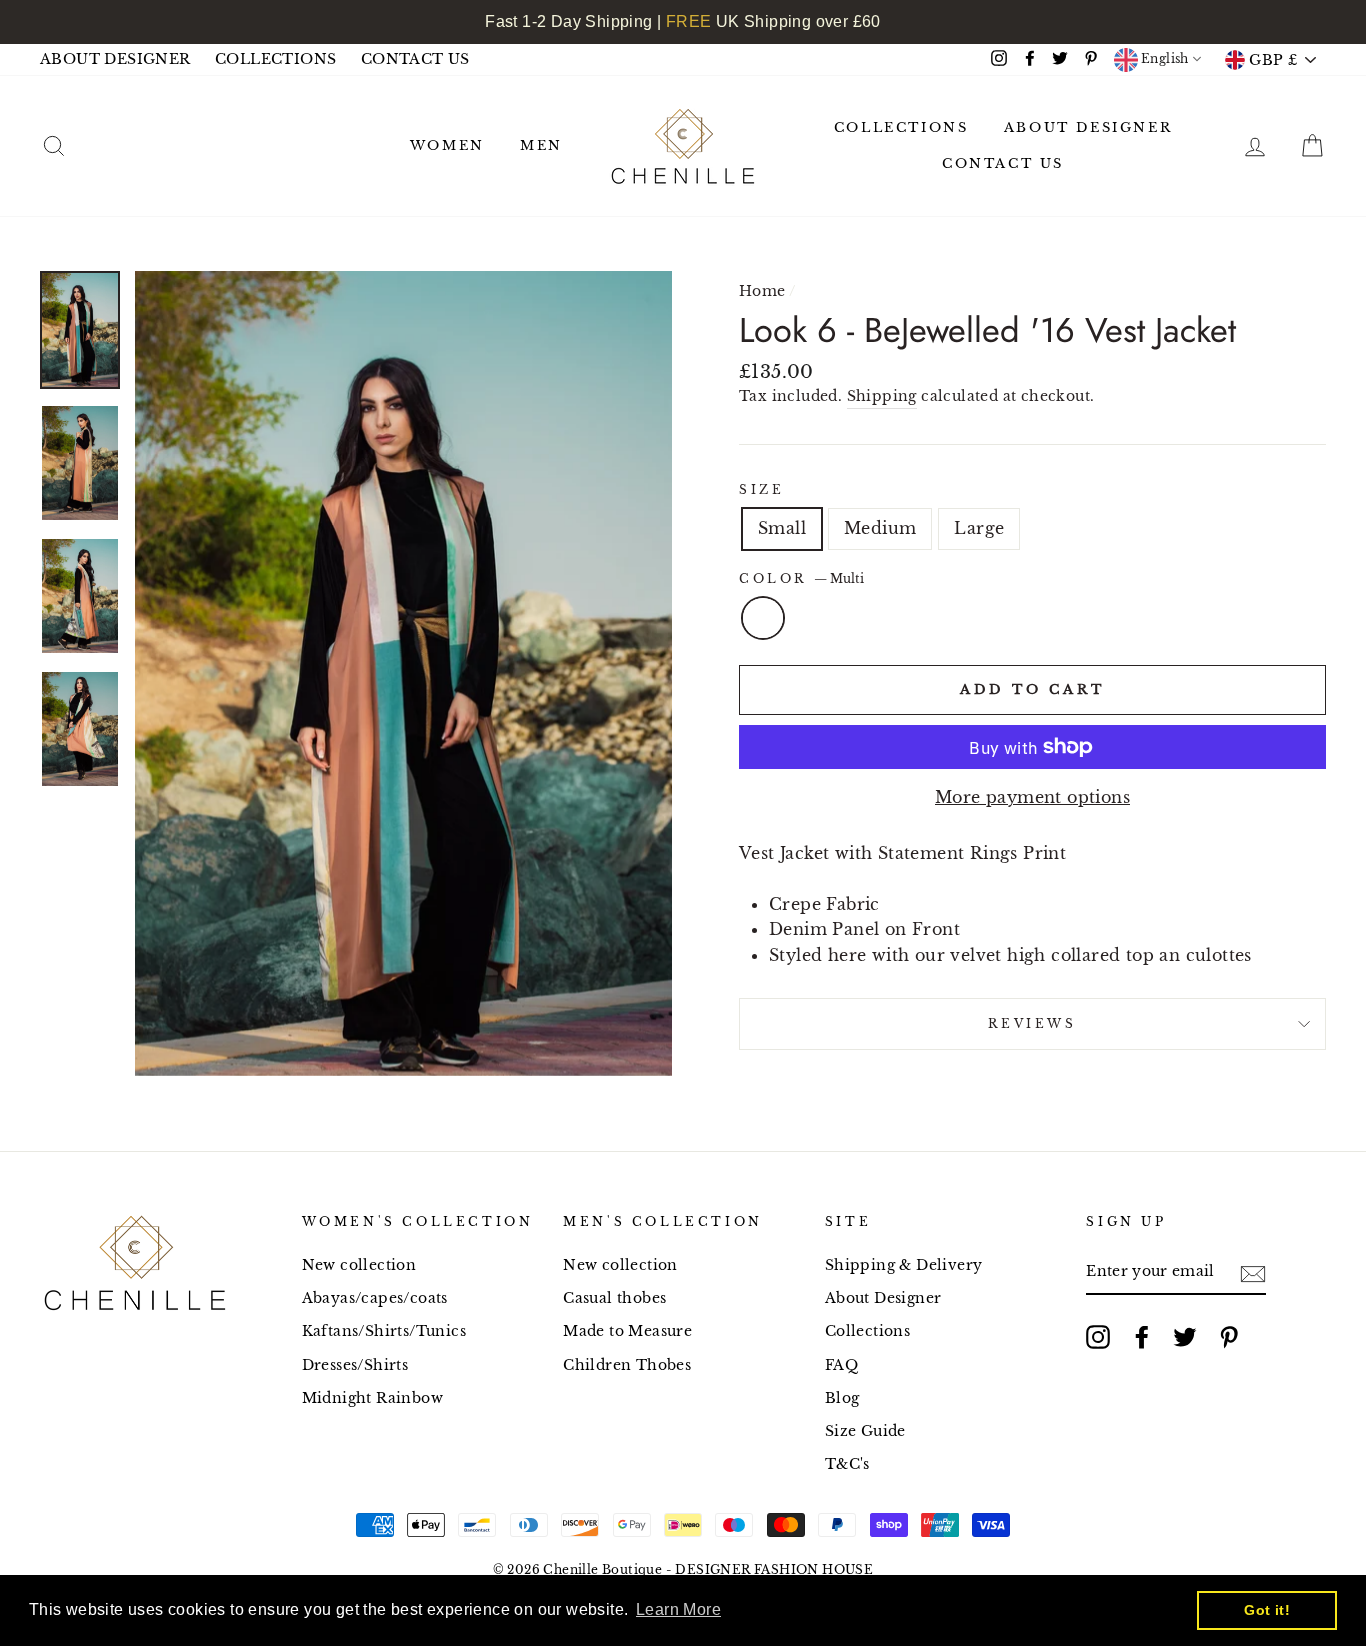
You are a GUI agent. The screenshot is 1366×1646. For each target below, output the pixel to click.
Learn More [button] (678, 1609)
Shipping (882, 396)
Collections (867, 1331)
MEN (541, 145)
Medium (880, 528)
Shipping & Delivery (904, 1265)
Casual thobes (614, 1298)
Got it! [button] (1267, 1610)
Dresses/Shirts (355, 1365)
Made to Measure (627, 1331)
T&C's (847, 1464)
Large (979, 528)
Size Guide (865, 1431)
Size (761, 489)
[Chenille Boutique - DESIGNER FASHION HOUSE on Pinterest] (1229, 1337)
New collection (359, 1265)
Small (782, 528)
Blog (842, 1398)
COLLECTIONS (275, 59)
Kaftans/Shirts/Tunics (384, 1331)
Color (801, 578)
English (1163, 58)
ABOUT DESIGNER (115, 59)
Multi (763, 618)
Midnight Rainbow (372, 1398)
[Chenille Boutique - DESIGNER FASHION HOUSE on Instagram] (1098, 1337)
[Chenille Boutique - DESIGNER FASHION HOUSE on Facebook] (1142, 1337)
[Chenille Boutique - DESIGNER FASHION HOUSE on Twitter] (1185, 1337)
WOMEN (447, 145)
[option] (403, 673)
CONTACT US (415, 59)
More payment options (1032, 797)
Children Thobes (627, 1365)
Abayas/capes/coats (375, 1298)
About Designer (883, 1298)
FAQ (841, 1365)
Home (762, 291)
